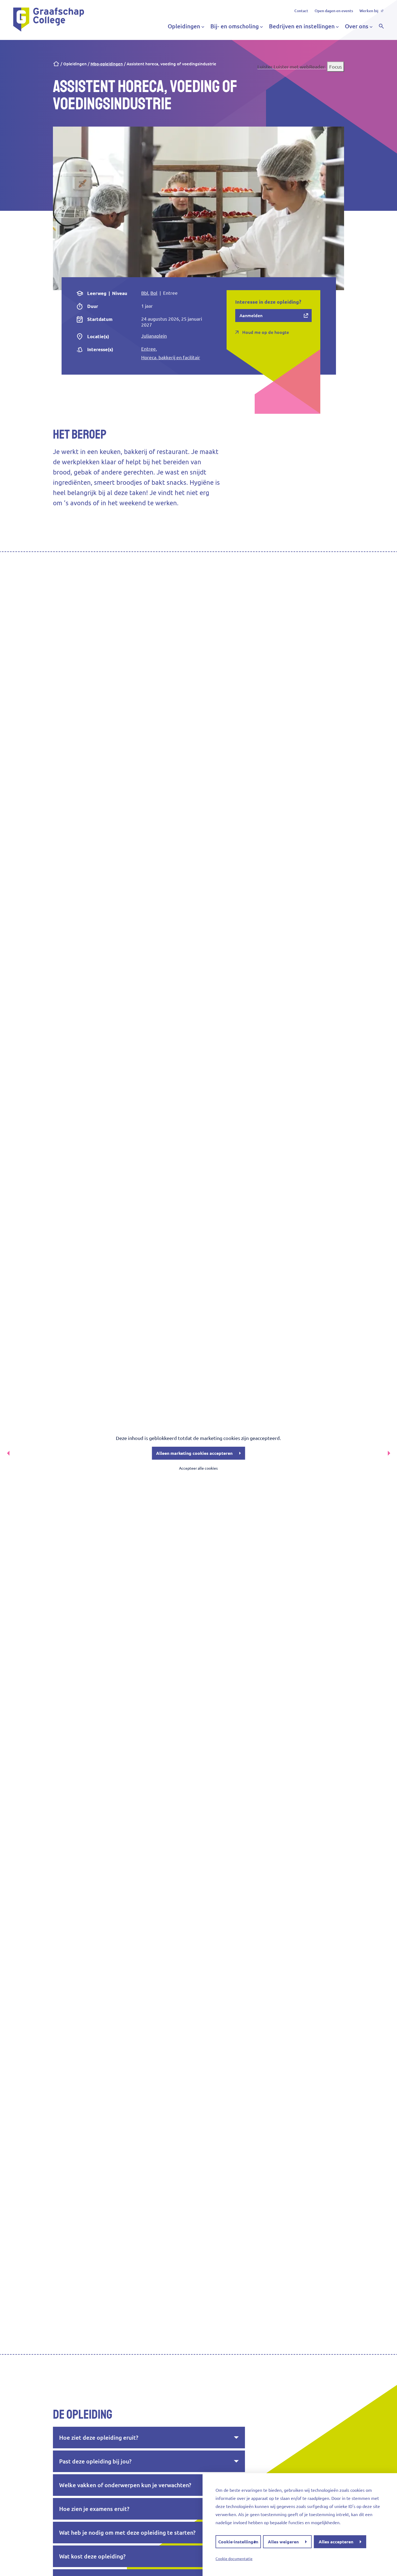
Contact (301, 11)
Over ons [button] (357, 26)
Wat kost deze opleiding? (92, 2556)
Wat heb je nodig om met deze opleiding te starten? (127, 2533)
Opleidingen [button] (184, 26)
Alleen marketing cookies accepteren (194, 1453)
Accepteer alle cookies (198, 1468)
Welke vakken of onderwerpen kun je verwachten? (125, 2485)
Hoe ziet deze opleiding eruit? (99, 2438)
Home (56, 64)
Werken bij (369, 11)
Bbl (145, 293)
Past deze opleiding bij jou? (95, 2461)
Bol (154, 293)
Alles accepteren (336, 2542)
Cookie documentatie (234, 2559)
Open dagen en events (334, 11)
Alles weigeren (283, 2542)
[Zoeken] (381, 26)
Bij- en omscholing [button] (235, 26)
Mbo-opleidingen (107, 64)
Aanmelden (251, 316)
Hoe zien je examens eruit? (94, 2509)
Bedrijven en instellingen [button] (302, 26)
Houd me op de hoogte (266, 332)
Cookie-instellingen (238, 2542)
